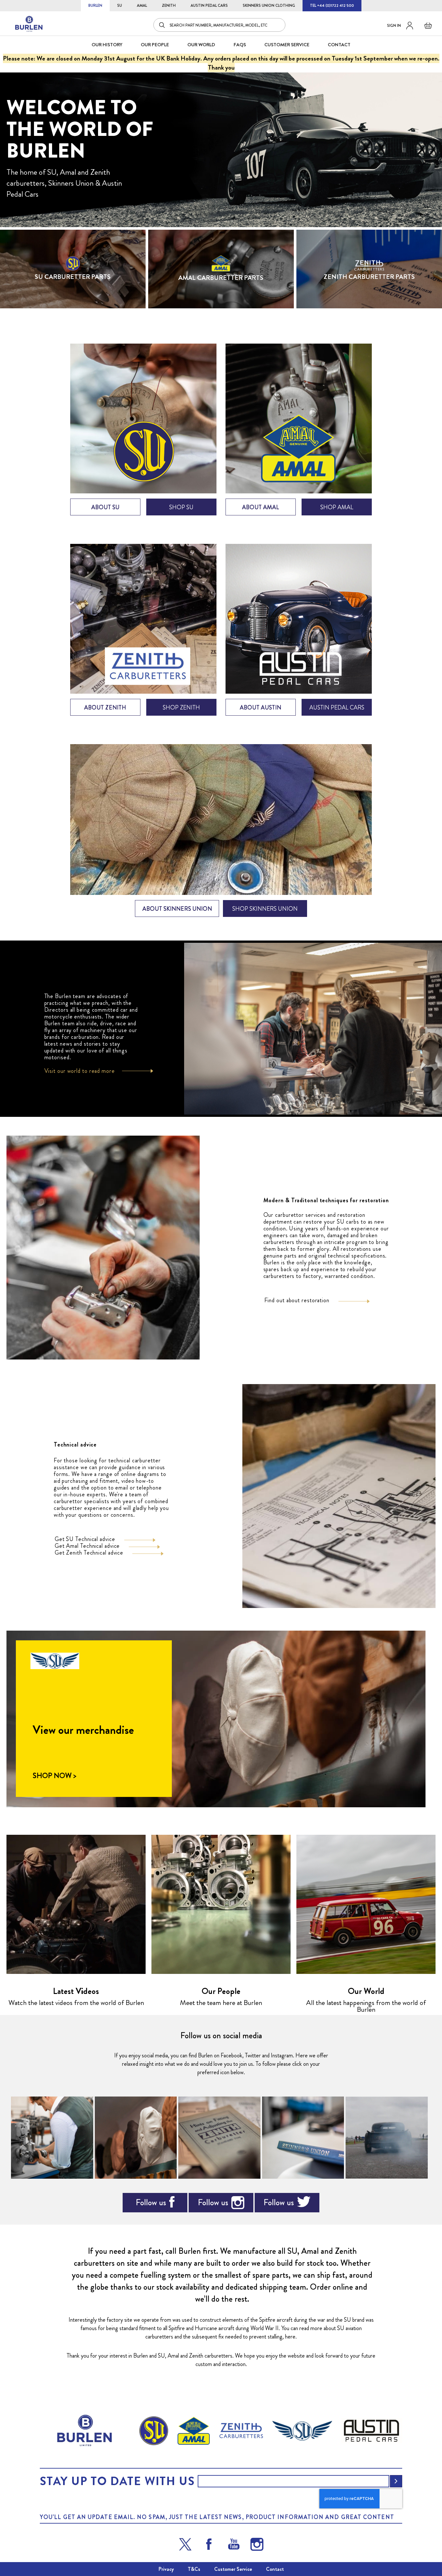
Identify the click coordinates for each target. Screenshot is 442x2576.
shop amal (337, 507)
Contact (275, 2569)
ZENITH (169, 6)
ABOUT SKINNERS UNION (177, 909)
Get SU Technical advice (85, 1539)
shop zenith (181, 708)
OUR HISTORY (107, 45)
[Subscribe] (396, 2481)
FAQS (240, 45)
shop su (181, 507)
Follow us (151, 2202)
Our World (201, 45)
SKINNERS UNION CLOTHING (269, 6)
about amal (260, 507)
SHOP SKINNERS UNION (265, 909)
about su (105, 507)
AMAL (142, 6)
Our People (221, 1991)
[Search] (162, 25)
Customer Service (233, 2569)
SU (120, 6)
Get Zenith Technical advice (89, 1553)
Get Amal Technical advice (87, 1546)
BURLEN (95, 6)
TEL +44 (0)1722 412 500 (332, 6)
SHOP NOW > (54, 1776)
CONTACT (339, 45)
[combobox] (219, 25)
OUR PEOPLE (155, 45)
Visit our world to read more (80, 1071)
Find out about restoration (297, 1300)
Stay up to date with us (117, 2481)
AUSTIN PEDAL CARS (209, 6)
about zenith (105, 708)
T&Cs (194, 2569)
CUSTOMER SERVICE (287, 45)
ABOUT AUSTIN (260, 708)
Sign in (394, 26)
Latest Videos (76, 1991)
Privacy (166, 2569)
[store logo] (29, 24)
